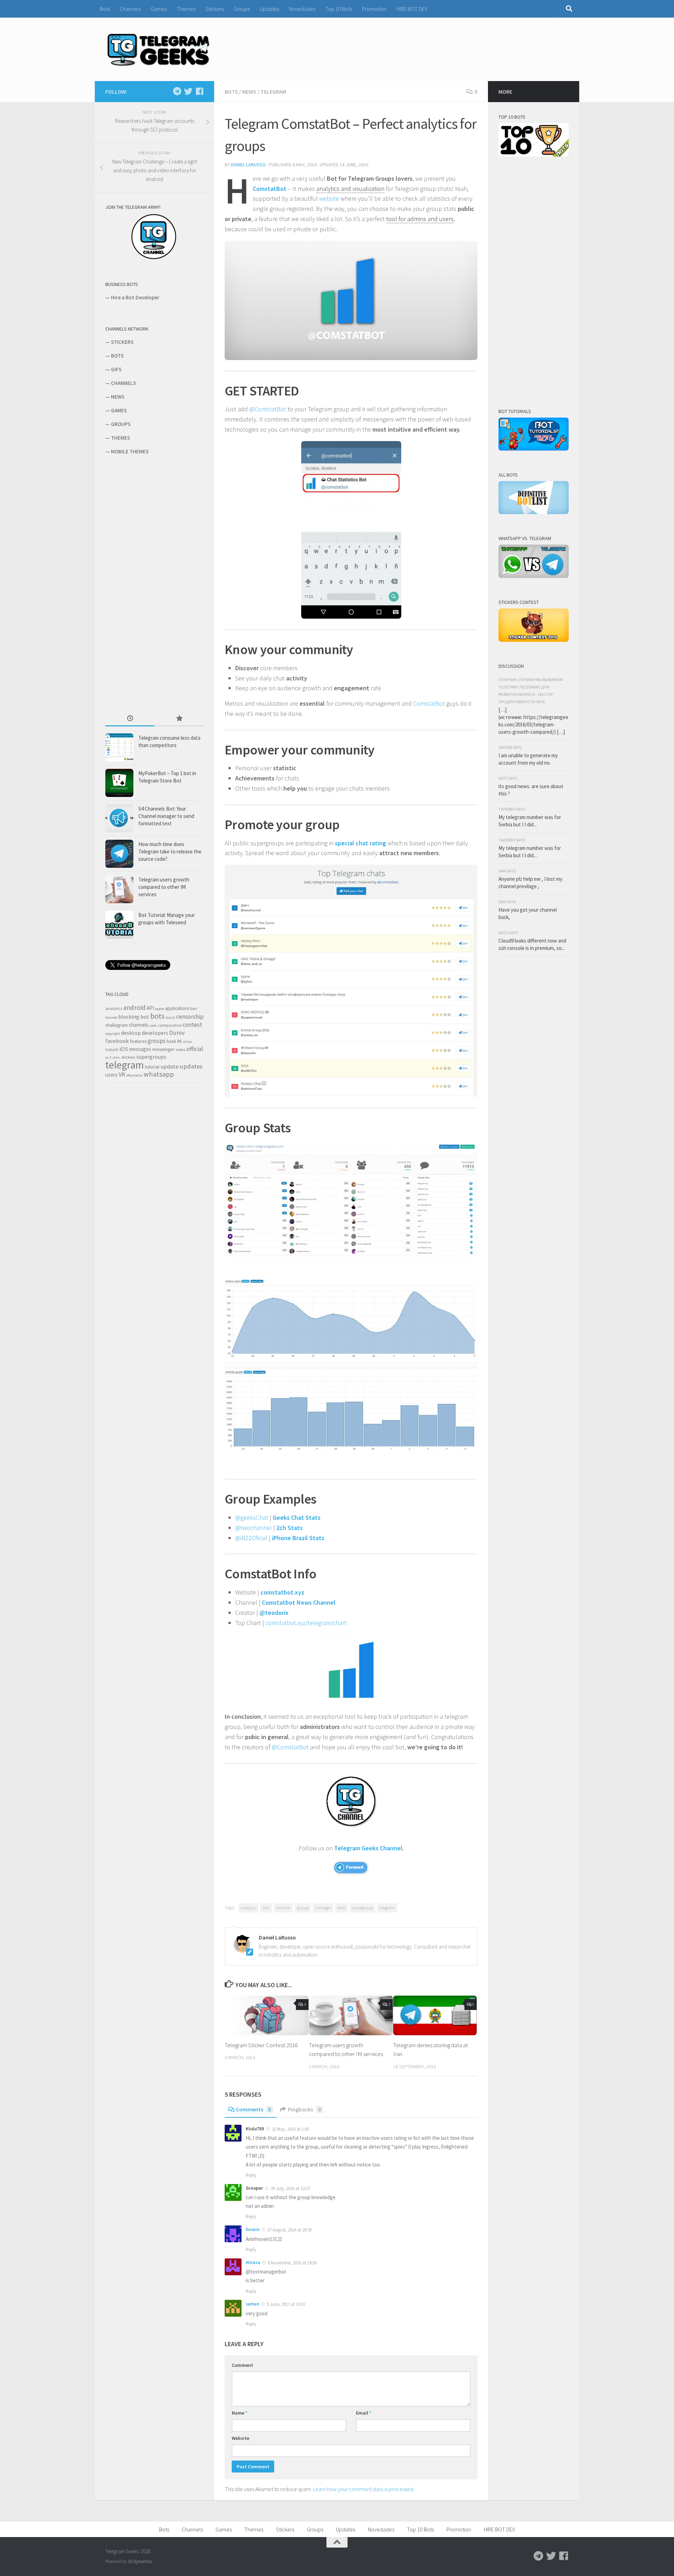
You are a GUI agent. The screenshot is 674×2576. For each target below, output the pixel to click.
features (138, 1041)
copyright (113, 1034)
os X (108, 1057)
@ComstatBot (268, 409)
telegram (387, 1908)
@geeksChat (252, 1517)
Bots (105, 9)
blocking (129, 1017)
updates (191, 1066)
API (150, 1008)
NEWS (118, 397)
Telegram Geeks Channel (368, 1848)
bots (266, 1908)
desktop (131, 1033)
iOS (124, 1049)
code (153, 1026)
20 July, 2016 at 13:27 (290, 2188)
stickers (128, 1057)
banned (111, 1017)
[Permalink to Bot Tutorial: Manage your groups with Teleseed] (119, 925)
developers (155, 1033)
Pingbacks (304, 2109)
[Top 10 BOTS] (534, 155)
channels (139, 1025)
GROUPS (121, 424)
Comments (253, 2109)
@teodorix (274, 1613)
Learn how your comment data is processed (363, 2489)
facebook (117, 1041)
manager (323, 1908)
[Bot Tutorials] (534, 449)
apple (160, 1009)
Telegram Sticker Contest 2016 (261, 2045)
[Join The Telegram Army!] (154, 258)
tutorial (152, 1067)
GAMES (119, 410)
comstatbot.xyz (282, 1592)
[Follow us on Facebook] (199, 91)
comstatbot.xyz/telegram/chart (306, 1623)
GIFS (116, 369)
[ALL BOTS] (534, 512)
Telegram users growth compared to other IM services (164, 887)
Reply (251, 2175)
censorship (190, 1017)
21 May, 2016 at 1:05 (290, 2129)
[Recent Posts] (130, 719)
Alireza (253, 2262)
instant (112, 1049)
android (134, 1007)
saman (252, 2304)
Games (159, 9)
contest (192, 1025)
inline (187, 1042)
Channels (130, 9)
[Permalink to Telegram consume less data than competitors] (119, 747)
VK (122, 1074)
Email (364, 2413)
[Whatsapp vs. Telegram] (534, 576)
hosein (253, 2229)
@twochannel (253, 1528)
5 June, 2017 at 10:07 (286, 2304)
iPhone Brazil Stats (298, 1538)
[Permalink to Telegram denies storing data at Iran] (435, 2015)
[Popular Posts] (179, 719)
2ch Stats (289, 1528)
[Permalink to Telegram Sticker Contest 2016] (267, 2015)
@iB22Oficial (251, 1538)
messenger (164, 1049)
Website (240, 2438)
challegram (117, 1025)
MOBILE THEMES (130, 451)
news (181, 1049)
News (249, 92)
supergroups (362, 1908)
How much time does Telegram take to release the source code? (170, 851)
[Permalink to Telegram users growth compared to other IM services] (351, 2015)
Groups (242, 9)
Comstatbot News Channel (299, 1602)
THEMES (120, 438)
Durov (177, 1033)
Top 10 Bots (339, 9)
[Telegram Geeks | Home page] (158, 49)
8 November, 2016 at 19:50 (292, 2263)
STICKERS (122, 342)
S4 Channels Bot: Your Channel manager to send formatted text (166, 816)
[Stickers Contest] (534, 640)
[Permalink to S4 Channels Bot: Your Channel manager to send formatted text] (119, 818)
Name (240, 2413)
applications (177, 1008)
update (170, 1067)
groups (303, 1908)
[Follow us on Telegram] (177, 91)
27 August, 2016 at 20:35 (289, 2230)
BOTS (117, 356)
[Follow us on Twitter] (188, 91)
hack (171, 1041)
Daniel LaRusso (248, 165)
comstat (283, 1908)
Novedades (302, 9)
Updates (269, 9)
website (330, 198)
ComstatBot (270, 189)
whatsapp (159, 1074)
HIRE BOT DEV (412, 9)
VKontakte (134, 1075)
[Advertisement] (158, 584)
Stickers (214, 9)
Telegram (273, 92)
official (195, 1049)
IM (179, 1041)
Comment (242, 2365)
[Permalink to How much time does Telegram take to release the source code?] (119, 854)
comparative (170, 1025)
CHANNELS (123, 383)
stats (342, 1908)
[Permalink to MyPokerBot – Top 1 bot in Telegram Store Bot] (119, 783)
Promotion (374, 9)
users (111, 1075)
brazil (170, 1017)
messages (140, 1049)
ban (194, 1008)
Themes (186, 9)
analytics (248, 1908)
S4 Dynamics (140, 2561)
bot (145, 1017)
